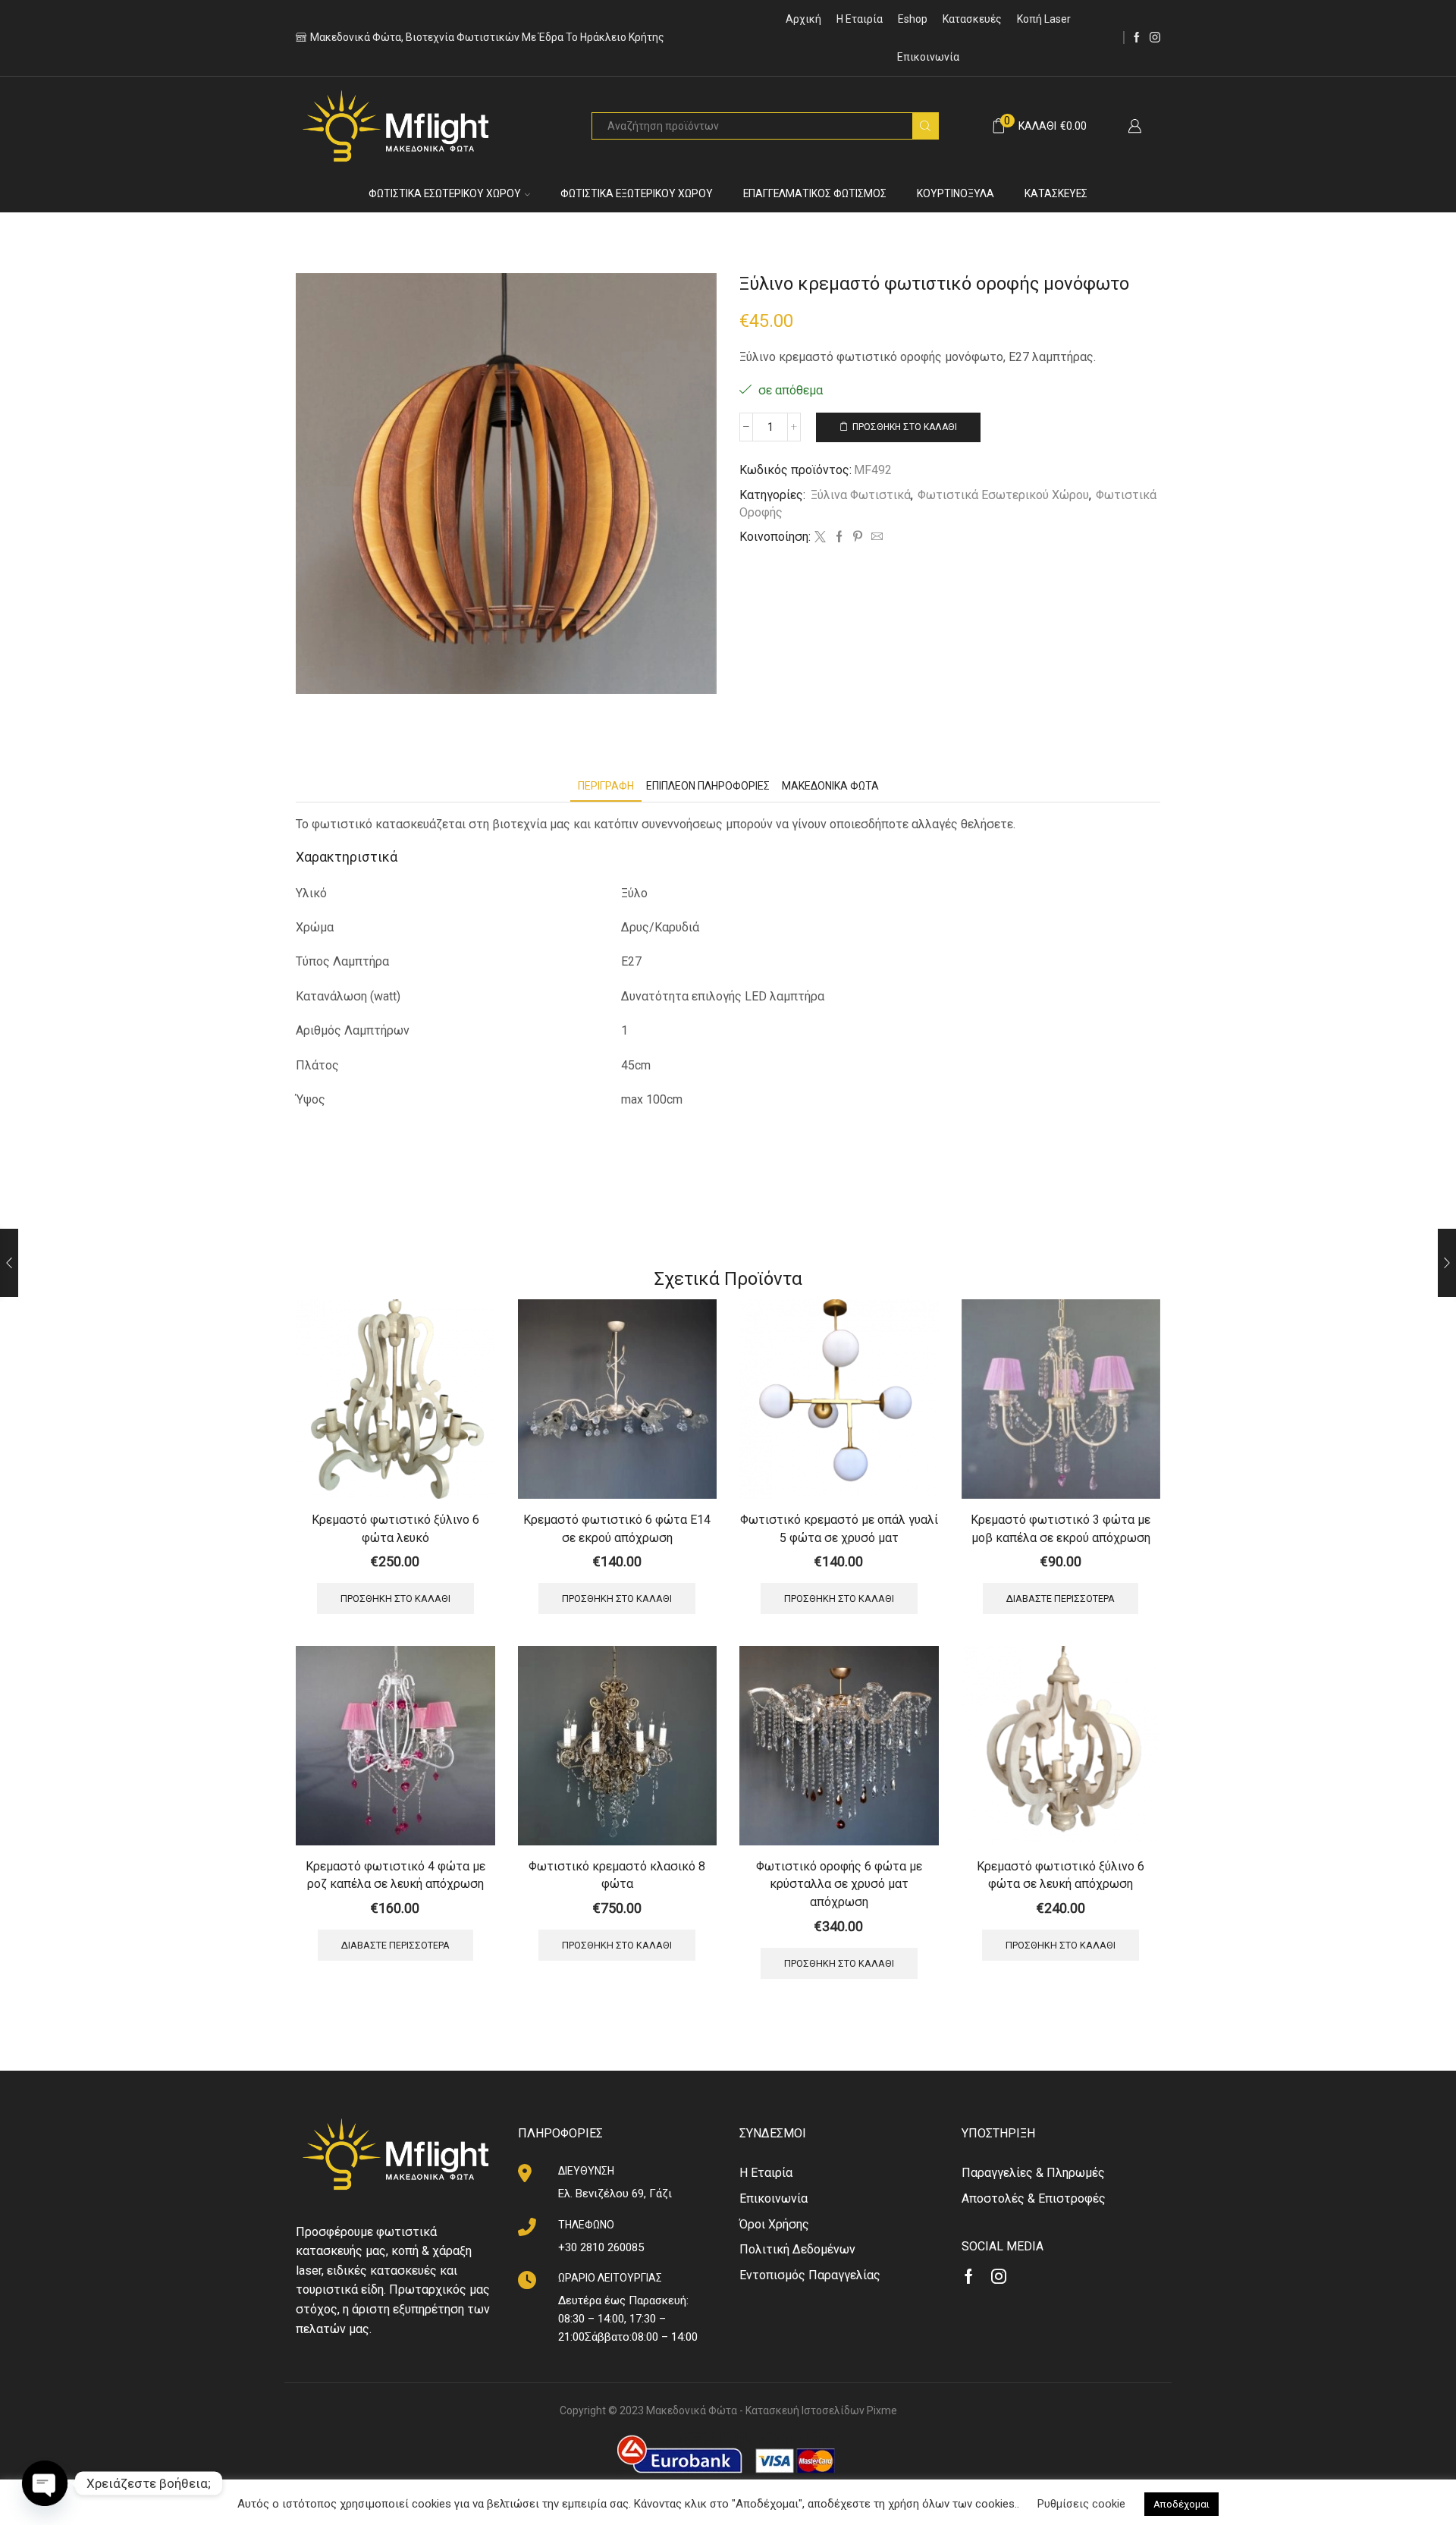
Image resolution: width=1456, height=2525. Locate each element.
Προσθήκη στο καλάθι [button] (395, 1599)
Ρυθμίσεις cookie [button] (1081, 2504)
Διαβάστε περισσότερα (1061, 1599)
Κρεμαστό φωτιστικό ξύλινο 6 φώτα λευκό (395, 1529)
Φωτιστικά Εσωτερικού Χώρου (445, 193)
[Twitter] (820, 538)
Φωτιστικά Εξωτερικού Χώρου (637, 193)
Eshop (913, 19)
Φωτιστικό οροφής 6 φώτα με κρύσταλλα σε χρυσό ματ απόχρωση (839, 1884)
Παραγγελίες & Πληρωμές (1033, 2173)
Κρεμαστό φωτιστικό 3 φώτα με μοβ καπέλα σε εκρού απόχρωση (1061, 1529)
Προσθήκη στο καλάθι (905, 427)
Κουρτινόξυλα (955, 193)
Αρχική (803, 19)
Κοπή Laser (1044, 19)
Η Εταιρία (860, 19)
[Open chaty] (45, 2483)
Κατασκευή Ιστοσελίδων (805, 2410)
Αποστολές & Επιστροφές (1034, 2198)
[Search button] (925, 126)
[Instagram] (1155, 38)
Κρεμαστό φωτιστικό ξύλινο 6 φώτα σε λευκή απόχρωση (1061, 1875)
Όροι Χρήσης (774, 2224)
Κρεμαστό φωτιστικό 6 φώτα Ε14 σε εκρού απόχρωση (617, 1529)
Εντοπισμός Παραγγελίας (810, 2275)
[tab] (606, 786)
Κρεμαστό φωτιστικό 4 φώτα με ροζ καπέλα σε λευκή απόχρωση (395, 1875)
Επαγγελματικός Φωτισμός (815, 193)
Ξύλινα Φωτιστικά (861, 495)
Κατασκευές (972, 19)
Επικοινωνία (928, 57)
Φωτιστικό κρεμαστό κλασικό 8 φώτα (617, 1875)
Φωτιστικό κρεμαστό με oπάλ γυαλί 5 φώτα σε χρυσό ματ (839, 1529)
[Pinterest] (858, 538)
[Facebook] (1137, 38)
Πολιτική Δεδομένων (797, 2249)
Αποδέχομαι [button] (1181, 2504)
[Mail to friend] (875, 538)
